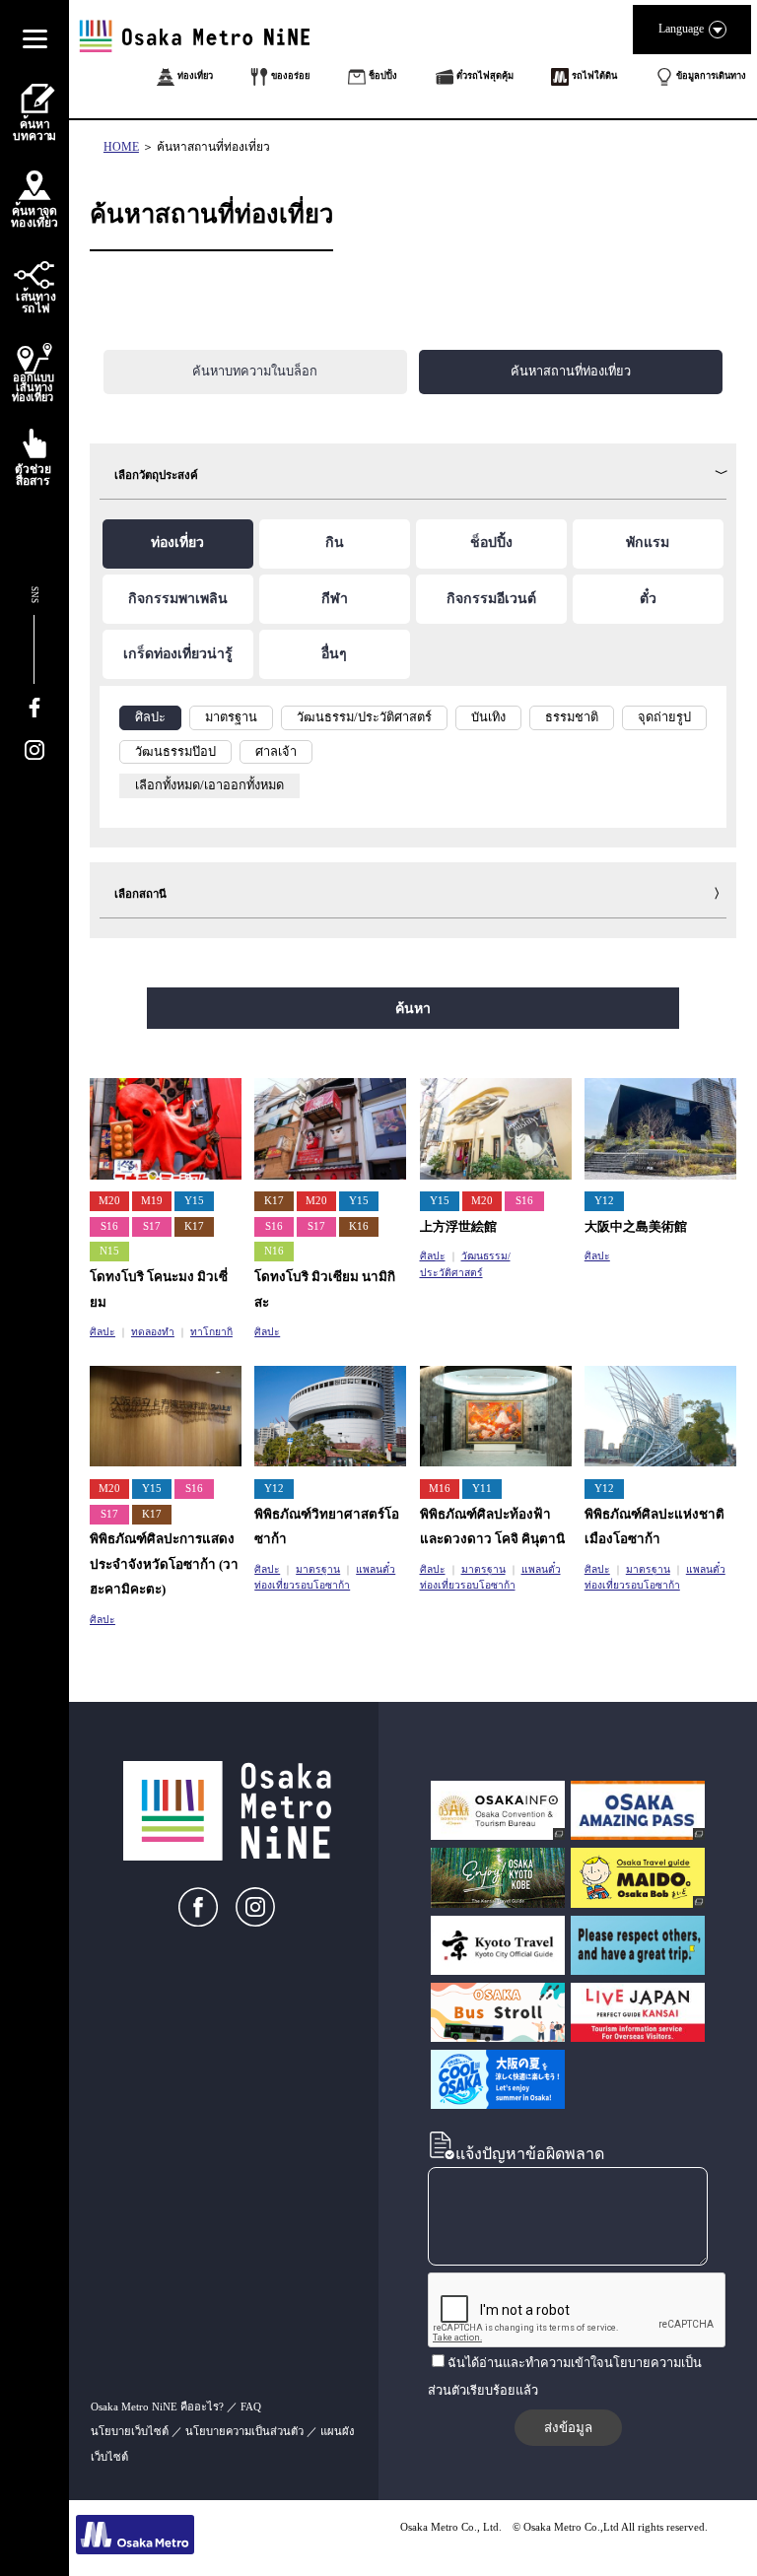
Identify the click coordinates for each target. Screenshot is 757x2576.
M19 (152, 1201)
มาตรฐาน (318, 1569)
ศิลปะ (103, 1332)
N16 (274, 1251)
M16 (440, 1489)
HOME (121, 147)
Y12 (604, 1201)
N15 (109, 1251)
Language (681, 29)
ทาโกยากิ (211, 1332)
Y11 (482, 1489)
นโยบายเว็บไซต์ (130, 2431)
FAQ (251, 2407)
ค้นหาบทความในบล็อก (255, 372)
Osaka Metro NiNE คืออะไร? (157, 2407)
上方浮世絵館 (458, 1226)
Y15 (194, 1201)
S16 (109, 1226)
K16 (359, 1226)
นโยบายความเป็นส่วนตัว (244, 2431)
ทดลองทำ (153, 1332)
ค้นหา (413, 1008)
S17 (152, 1226)
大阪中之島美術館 (636, 1226)
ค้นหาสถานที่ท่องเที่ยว (213, 147)
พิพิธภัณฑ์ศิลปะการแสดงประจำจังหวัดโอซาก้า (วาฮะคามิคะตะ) (164, 1564)
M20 (109, 1201)
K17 (194, 1226)
